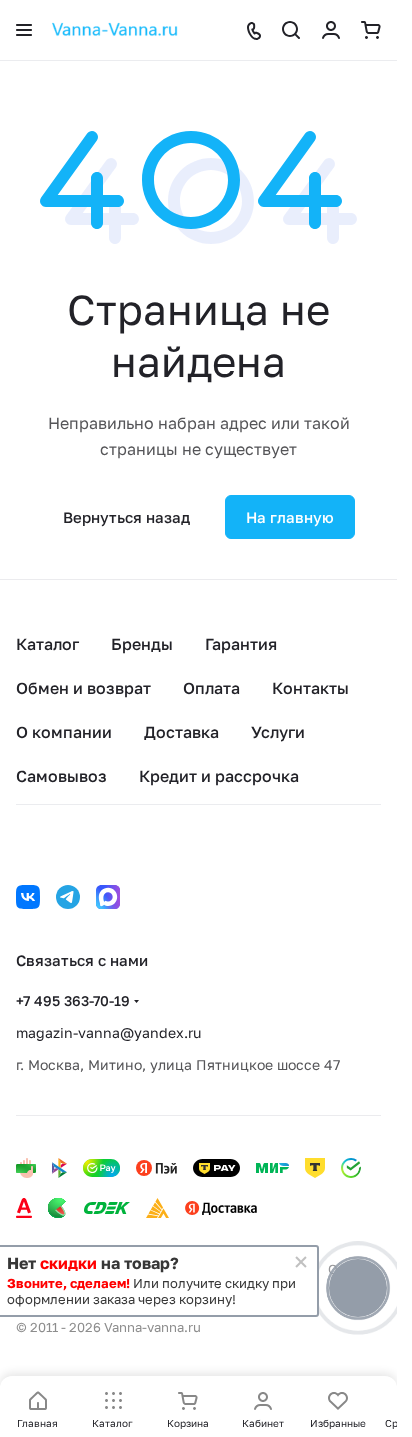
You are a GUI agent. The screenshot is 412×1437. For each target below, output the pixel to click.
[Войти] (331, 30)
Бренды (142, 644)
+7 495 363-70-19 (73, 1000)
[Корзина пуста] (371, 30)
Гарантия (241, 644)
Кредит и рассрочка (219, 776)
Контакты (310, 688)
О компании (64, 732)
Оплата (211, 688)
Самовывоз (61, 776)
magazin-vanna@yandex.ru (108, 1032)
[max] (108, 897)
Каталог (47, 644)
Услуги (278, 732)
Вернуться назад (126, 517)
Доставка (181, 732)
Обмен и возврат (83, 688)
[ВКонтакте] (28, 897)
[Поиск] (291, 30)
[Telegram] (68, 897)
